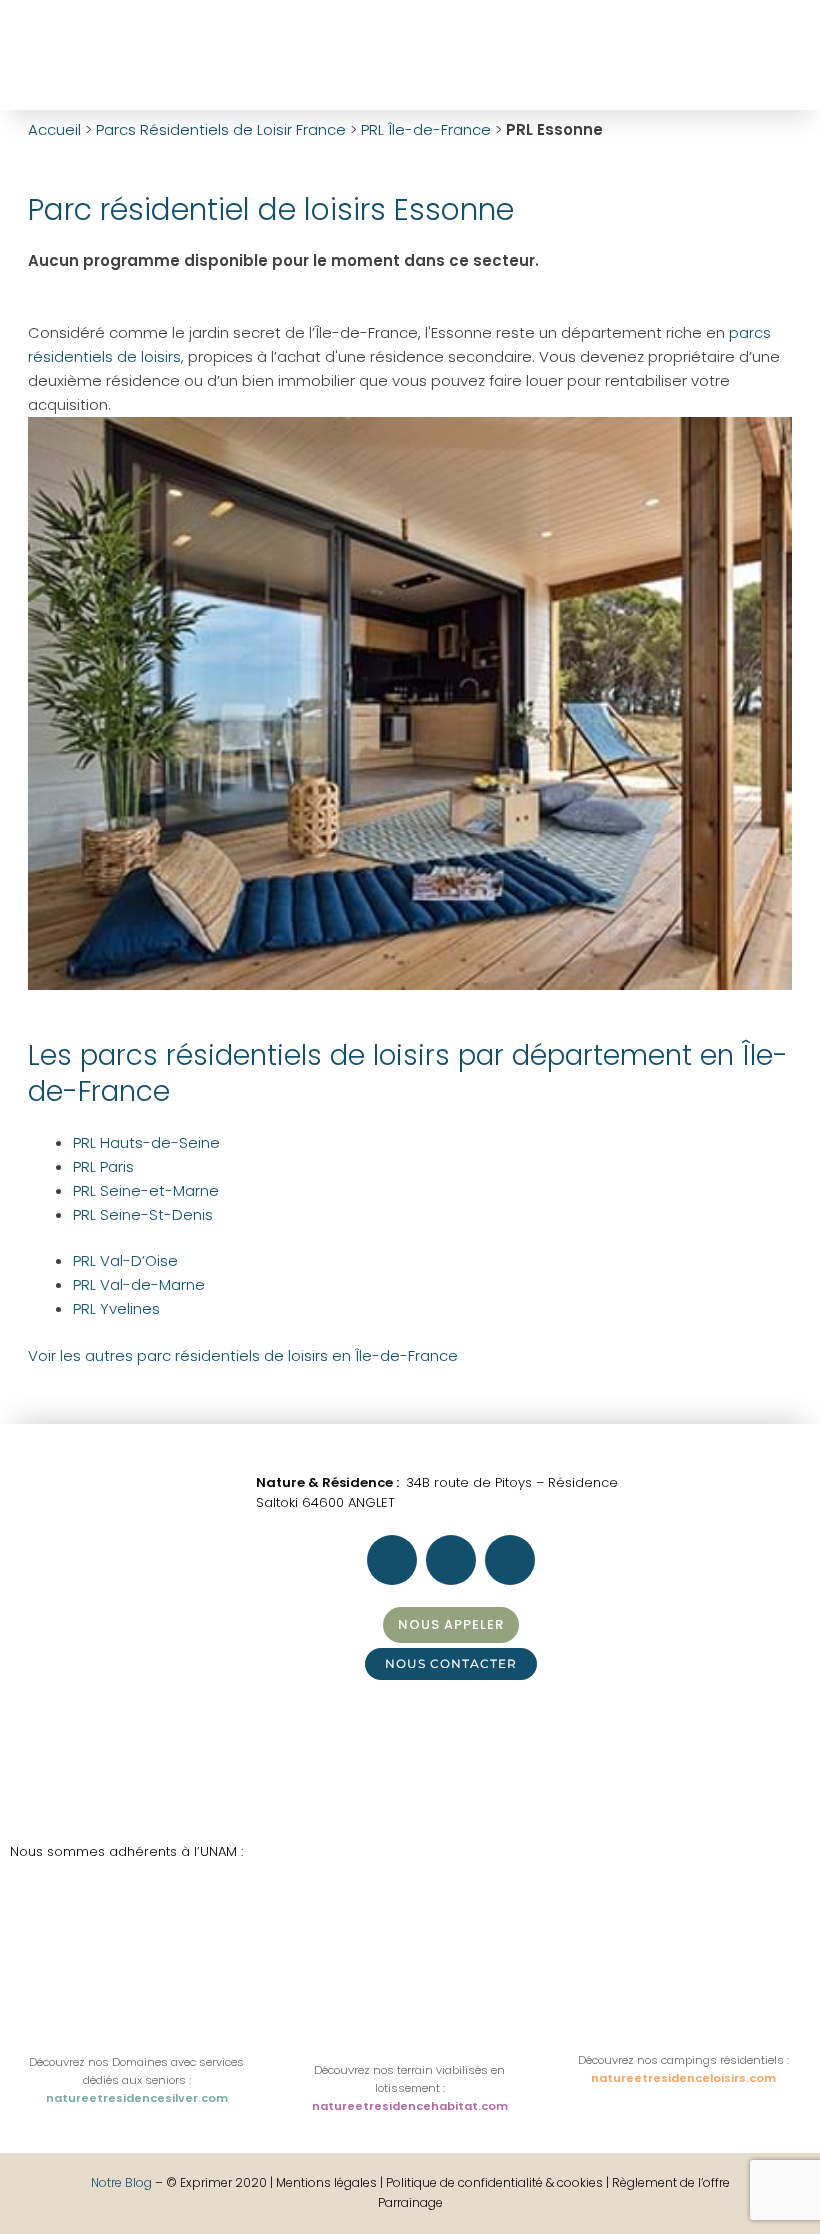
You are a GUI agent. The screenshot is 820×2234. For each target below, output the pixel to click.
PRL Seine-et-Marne (146, 1190)
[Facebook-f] (526, 52)
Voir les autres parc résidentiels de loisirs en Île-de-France (243, 1355)
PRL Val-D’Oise (125, 1260)
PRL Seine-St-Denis (143, 1214)
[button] (485, 55)
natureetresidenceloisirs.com (683, 2078)
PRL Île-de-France (426, 129)
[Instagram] (580, 52)
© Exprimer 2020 (216, 2182)
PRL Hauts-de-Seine (146, 1142)
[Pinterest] (634, 52)
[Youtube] (688, 52)
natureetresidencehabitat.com (410, 2106)
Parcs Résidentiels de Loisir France (221, 129)
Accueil (54, 129)
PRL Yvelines (116, 1308)
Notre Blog (121, 2182)
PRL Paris (103, 1166)
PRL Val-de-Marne (139, 1284)
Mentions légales (328, 2182)
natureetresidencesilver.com (137, 2098)
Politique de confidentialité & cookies (494, 2182)
